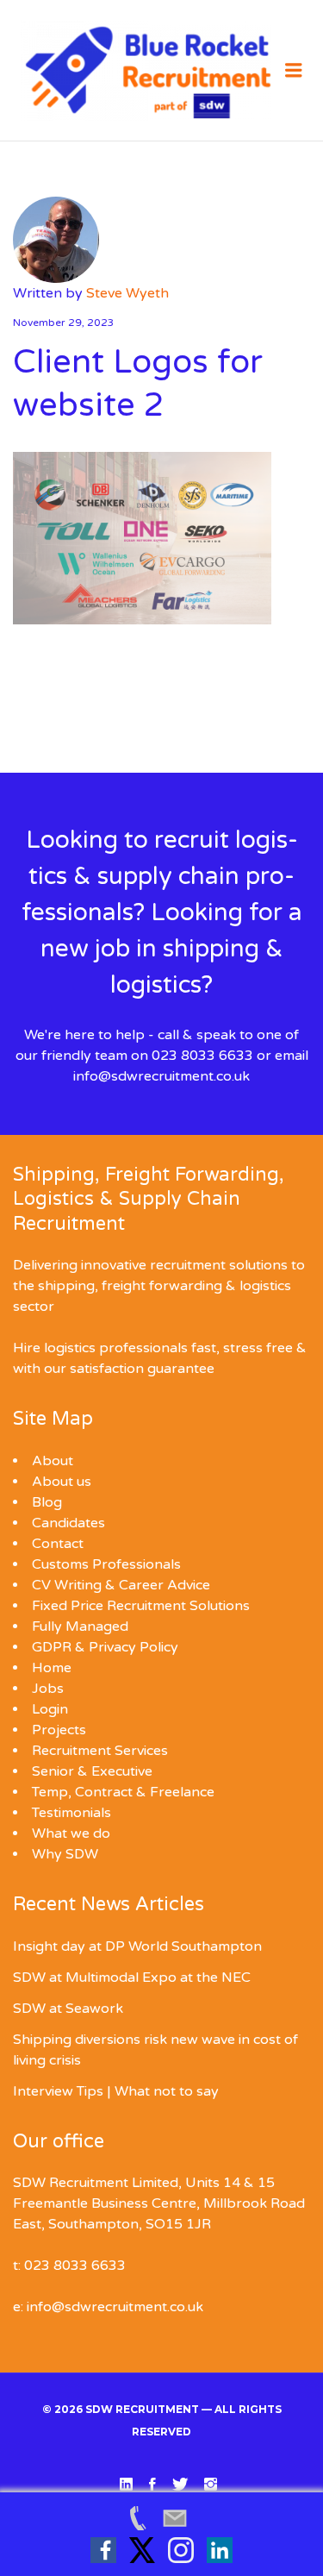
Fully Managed (80, 1626)
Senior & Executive (92, 1771)
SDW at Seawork (68, 2009)
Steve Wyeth (127, 293)
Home (52, 1668)
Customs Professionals (106, 1564)
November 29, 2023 (64, 323)
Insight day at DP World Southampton (137, 1946)
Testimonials (71, 1813)
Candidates (68, 1523)
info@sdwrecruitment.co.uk (161, 1076)
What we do (71, 1833)
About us (62, 1482)
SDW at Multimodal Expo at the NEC (132, 1977)
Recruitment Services (100, 1751)
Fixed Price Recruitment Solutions (141, 1606)
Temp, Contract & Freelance (123, 1792)
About (53, 1461)
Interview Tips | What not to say (116, 2091)
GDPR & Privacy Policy (105, 1647)
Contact (58, 1544)
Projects (59, 1730)
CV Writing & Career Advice (121, 1585)
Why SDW (65, 1854)
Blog (47, 1502)
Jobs (48, 1689)
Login (50, 1709)
